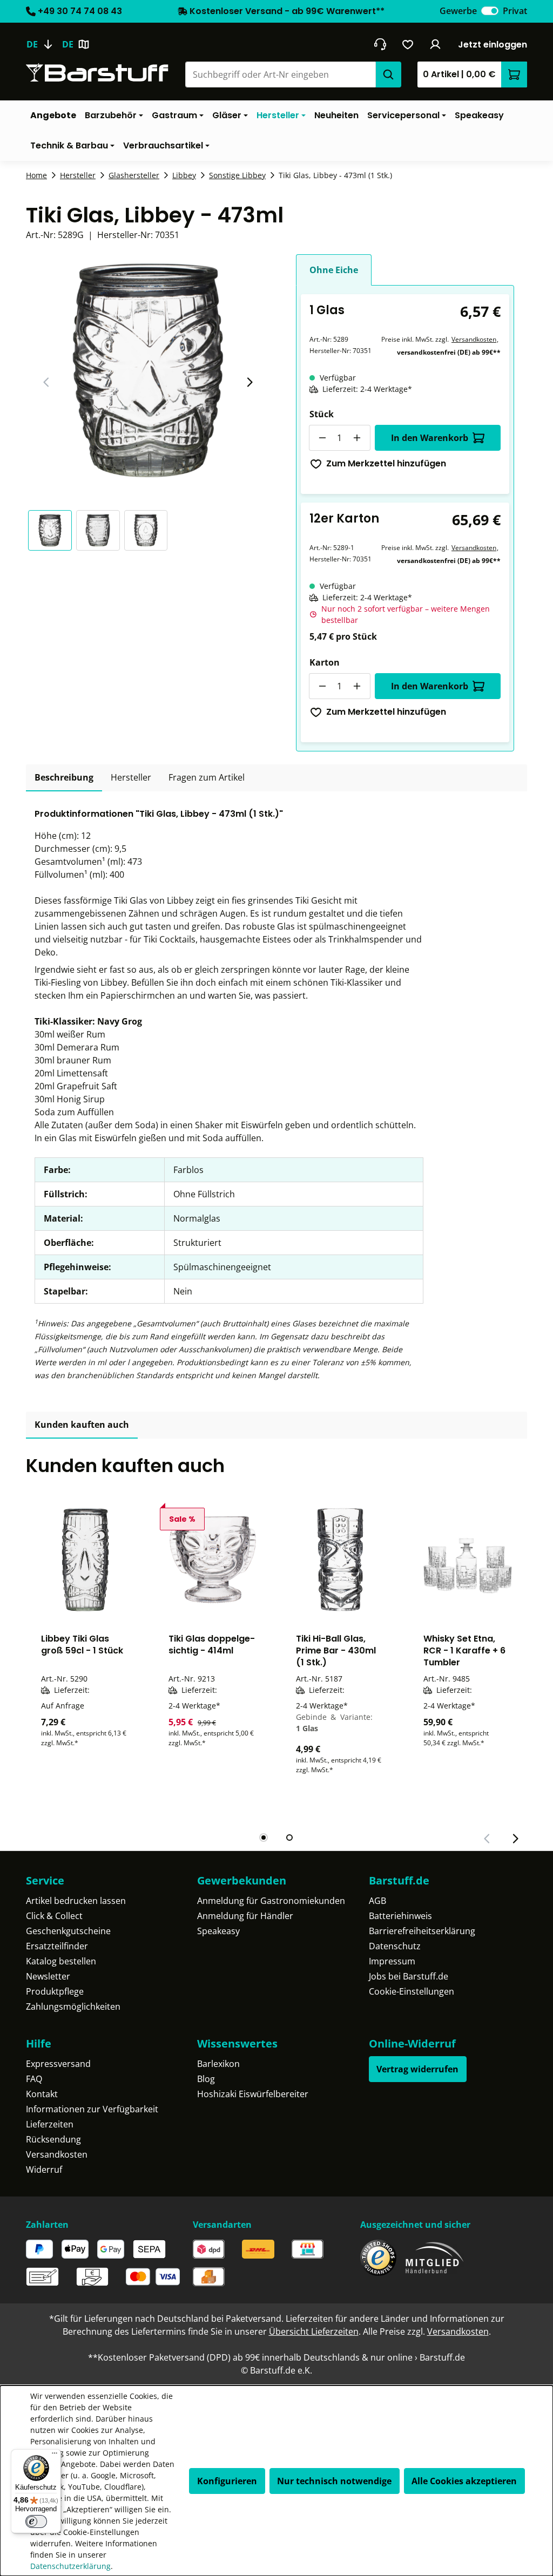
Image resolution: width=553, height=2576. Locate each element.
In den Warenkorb (430, 438)
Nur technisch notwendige (334, 2481)
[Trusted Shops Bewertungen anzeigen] (378, 2258)
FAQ (34, 2079)
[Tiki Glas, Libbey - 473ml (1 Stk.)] (148, 370)
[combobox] (280, 74)
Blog (206, 2079)
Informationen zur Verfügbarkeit (92, 2109)
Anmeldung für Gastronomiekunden (271, 1901)
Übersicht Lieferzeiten (314, 2331)
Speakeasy (218, 1931)
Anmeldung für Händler (245, 1916)
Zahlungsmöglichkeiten (73, 2006)
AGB (377, 1901)
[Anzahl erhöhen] (358, 438)
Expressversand (58, 2064)
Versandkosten (474, 339)
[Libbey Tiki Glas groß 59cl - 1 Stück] (85, 1560)
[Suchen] (388, 74)
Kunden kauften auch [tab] (82, 1425)
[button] (52, 530)
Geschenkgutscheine (68, 1931)
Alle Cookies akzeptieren (464, 2481)
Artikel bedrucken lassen (76, 1901)
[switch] (490, 11)
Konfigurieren (227, 2481)
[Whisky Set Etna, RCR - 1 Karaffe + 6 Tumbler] (468, 1560)
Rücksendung (53, 2139)
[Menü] (55, 2456)
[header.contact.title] (380, 44)
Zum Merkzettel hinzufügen (386, 463)
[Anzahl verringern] (322, 438)
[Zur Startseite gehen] (97, 73)
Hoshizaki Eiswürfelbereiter (253, 2094)
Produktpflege (55, 1991)
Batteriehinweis (400, 1916)
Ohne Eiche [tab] (334, 270)
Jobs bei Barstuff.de (409, 1976)
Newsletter (48, 1976)
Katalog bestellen (61, 1961)
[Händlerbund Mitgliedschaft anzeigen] (435, 2258)
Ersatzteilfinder (57, 1946)
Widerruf (44, 2170)
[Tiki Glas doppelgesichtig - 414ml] (213, 1560)
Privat (515, 11)
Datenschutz (395, 1946)
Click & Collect (54, 1916)
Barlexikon (218, 2064)
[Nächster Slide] (249, 382)
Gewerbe (458, 11)
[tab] (64, 778)
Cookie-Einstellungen (412, 1991)
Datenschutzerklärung (70, 2566)
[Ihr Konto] (436, 44)
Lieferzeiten (50, 2124)
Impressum (392, 1961)
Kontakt (42, 2094)
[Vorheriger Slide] (46, 382)
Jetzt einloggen (493, 45)
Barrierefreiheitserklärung (422, 1931)
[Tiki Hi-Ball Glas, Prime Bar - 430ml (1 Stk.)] (340, 1560)
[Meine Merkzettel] (408, 44)
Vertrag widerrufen (417, 2069)
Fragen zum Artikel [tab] (207, 777)
